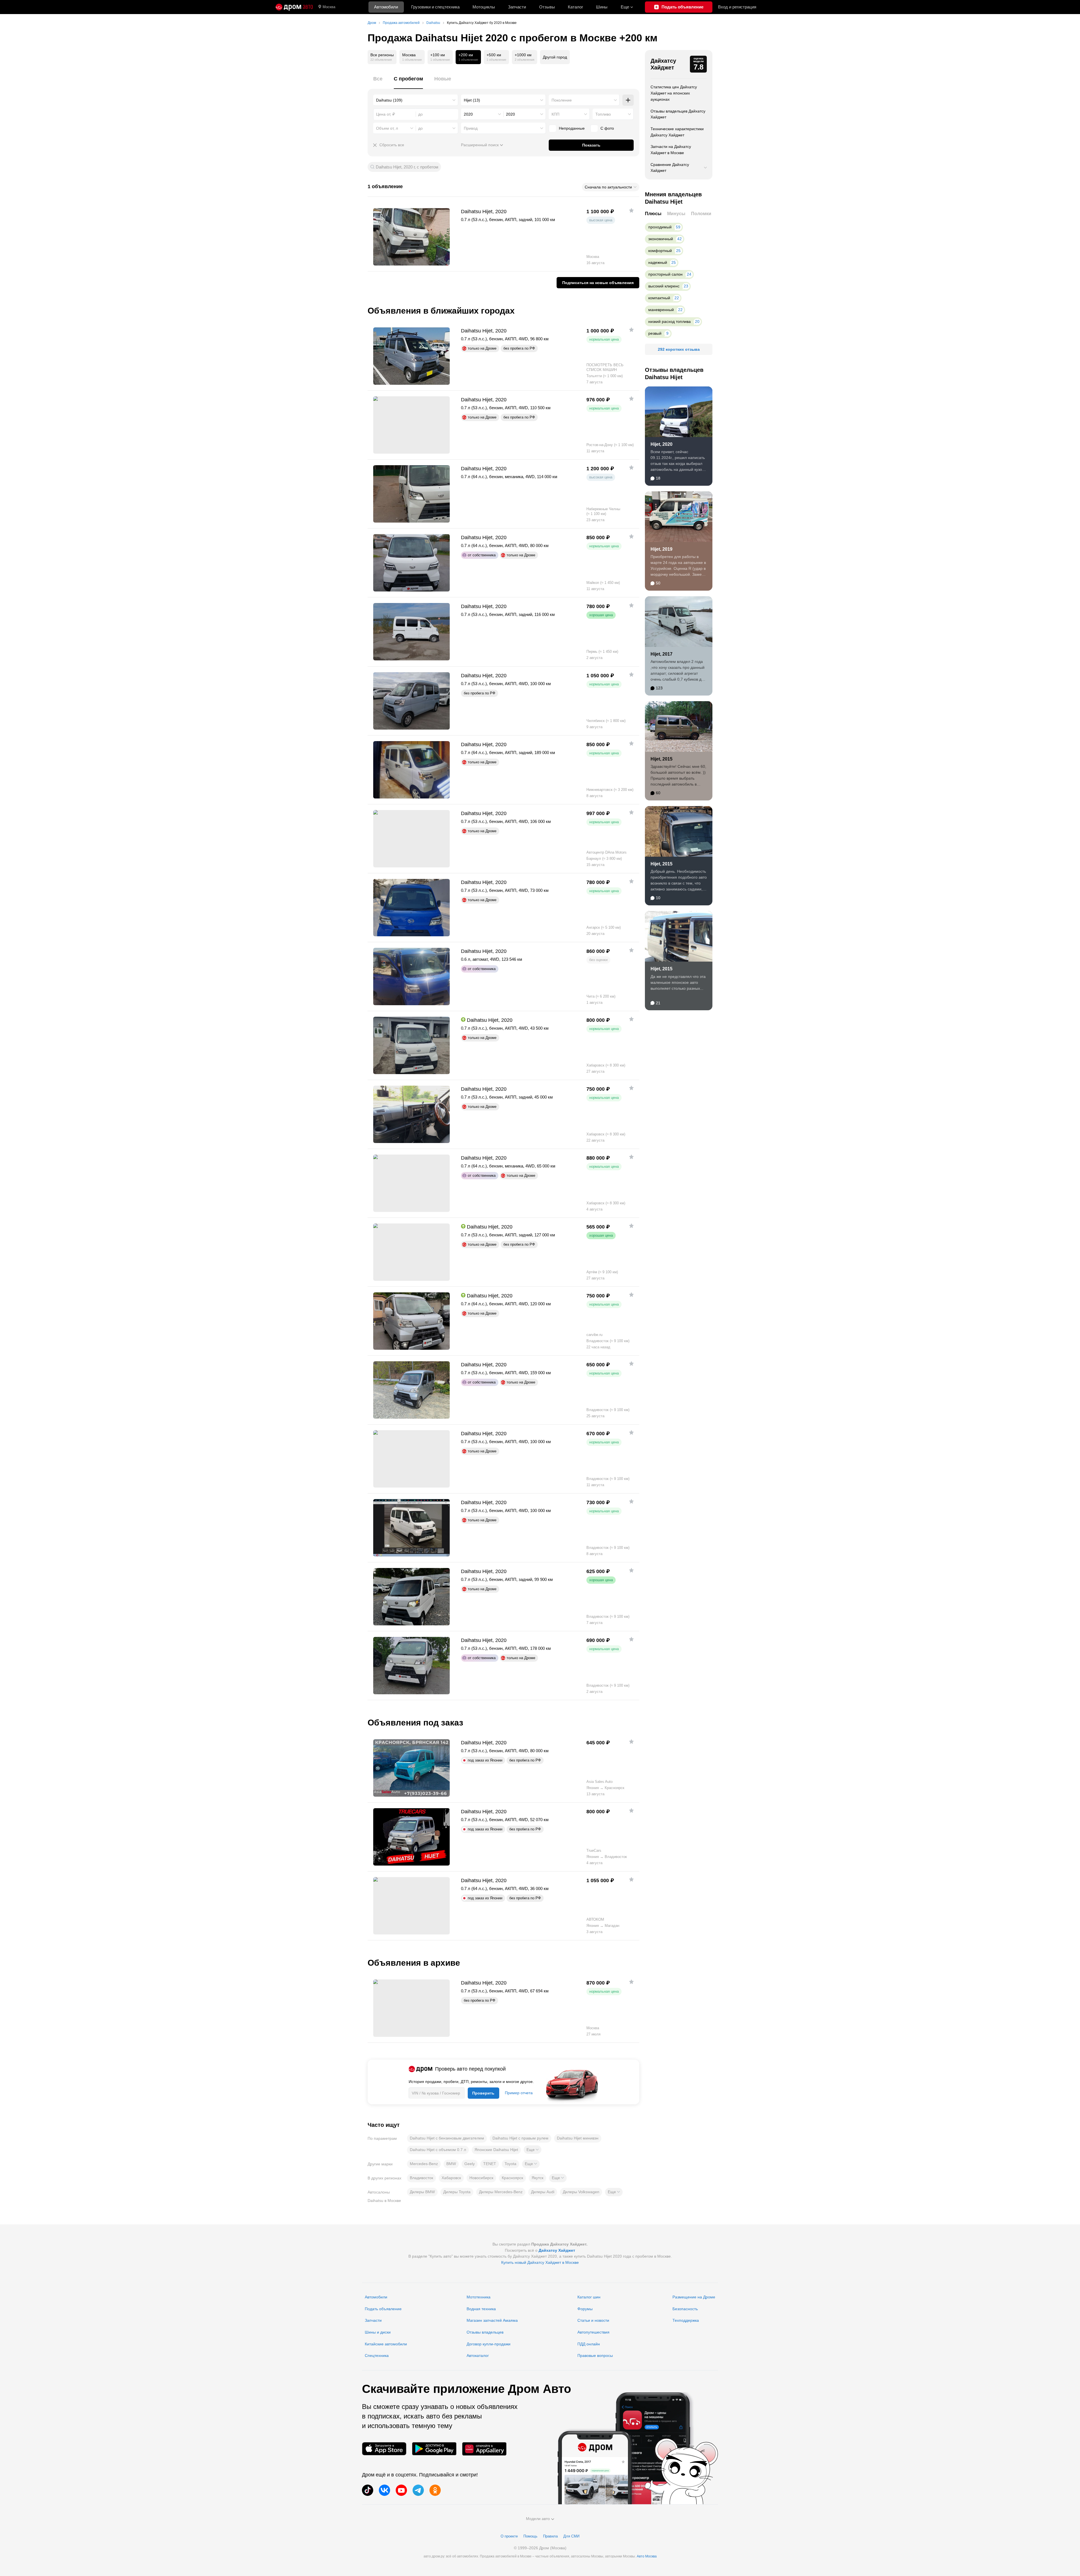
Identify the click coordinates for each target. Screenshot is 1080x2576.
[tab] (378, 82)
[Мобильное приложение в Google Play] (434, 2449)
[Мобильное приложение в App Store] (384, 2449)
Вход (737, 7)
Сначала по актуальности (608, 187)
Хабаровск (451, 2178)
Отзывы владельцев (485, 2332)
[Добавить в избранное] (631, 210)
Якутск (537, 2178)
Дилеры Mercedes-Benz (501, 2192)
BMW (451, 2164)
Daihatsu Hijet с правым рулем (520, 2138)
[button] (533, 2150)
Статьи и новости (593, 2320)
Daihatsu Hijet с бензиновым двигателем (447, 2138)
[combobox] (416, 100)
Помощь (530, 2536)
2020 (468, 114)
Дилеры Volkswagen (581, 2192)
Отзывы (547, 7)
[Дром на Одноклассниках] (435, 2490)
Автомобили (386, 7)
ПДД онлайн (589, 2344)
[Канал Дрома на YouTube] (401, 2490)
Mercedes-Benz (424, 2164)
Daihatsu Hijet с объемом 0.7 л (438, 2150)
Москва (329, 7)
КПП (555, 114)
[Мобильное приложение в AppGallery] (484, 2449)
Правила (550, 2536)
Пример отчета (519, 2093)
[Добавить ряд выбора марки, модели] (628, 100)
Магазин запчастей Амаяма (492, 2320)
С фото (607, 128)
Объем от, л (387, 128)
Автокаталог (478, 2355)
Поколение (562, 100)
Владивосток (421, 2178)
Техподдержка (686, 2320)
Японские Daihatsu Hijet (496, 2150)
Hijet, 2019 (661, 549)
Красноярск (512, 2178)
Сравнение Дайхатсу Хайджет (670, 168)
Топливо (603, 114)
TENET (490, 2164)
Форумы (585, 2309)
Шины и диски (378, 2332)
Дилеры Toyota (457, 2192)
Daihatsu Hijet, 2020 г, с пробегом (407, 167)
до (420, 128)
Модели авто (538, 2519)
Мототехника (479, 2297)
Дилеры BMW (422, 2192)
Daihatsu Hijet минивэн (578, 2138)
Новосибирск (481, 2178)
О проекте (509, 2536)
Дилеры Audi (543, 2192)
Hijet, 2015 (661, 759)
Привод (471, 128)
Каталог (575, 7)
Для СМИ (571, 2536)
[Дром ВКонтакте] (384, 2490)
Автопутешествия (593, 2332)
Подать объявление (383, 2309)
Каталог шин (589, 2297)
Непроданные (572, 128)
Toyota (510, 2164)
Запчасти (517, 7)
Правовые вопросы (595, 2355)
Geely (470, 2164)
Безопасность (685, 2309)
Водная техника (481, 2309)
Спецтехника (377, 2355)
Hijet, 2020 (661, 444)
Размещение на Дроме (694, 2297)
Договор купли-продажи (489, 2344)
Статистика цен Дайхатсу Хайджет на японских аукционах (674, 93)
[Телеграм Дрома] (418, 2490)
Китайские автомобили (386, 2344)
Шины (602, 7)
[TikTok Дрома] (368, 2490)
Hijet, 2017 (661, 654)
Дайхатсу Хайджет (663, 64)
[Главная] (294, 7)
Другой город (555, 57)
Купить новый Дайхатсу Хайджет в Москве (540, 2262)
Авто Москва (647, 2556)
